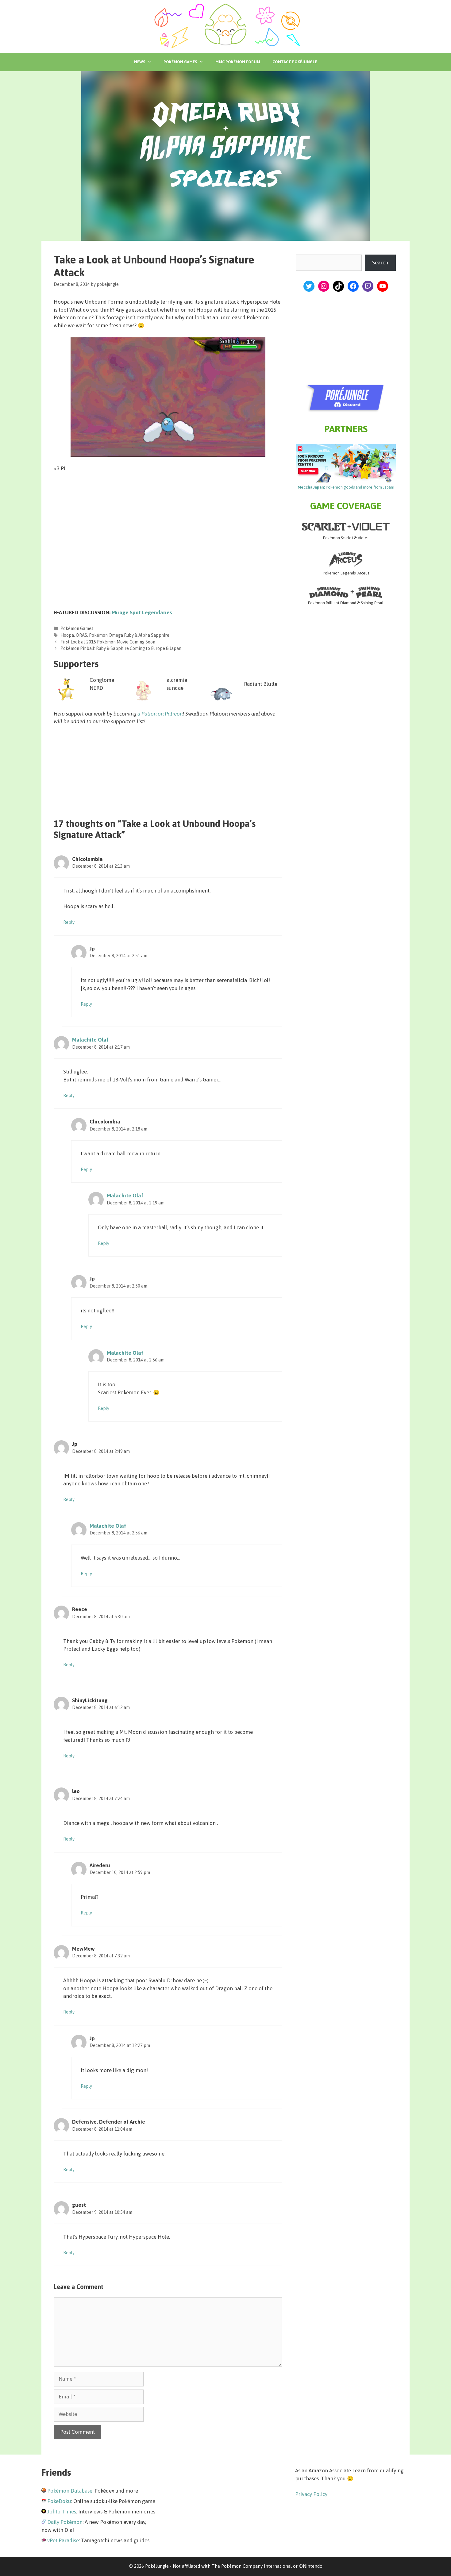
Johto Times (62, 2512)
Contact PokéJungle (295, 62)
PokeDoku (59, 2501)
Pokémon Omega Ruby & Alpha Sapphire (129, 635)
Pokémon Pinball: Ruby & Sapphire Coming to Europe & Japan (121, 648)
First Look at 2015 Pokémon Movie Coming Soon (108, 642)
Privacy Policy (311, 2494)
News (140, 62)
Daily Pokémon (65, 2522)
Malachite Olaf (90, 1040)
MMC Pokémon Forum (238, 62)
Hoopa (67, 635)
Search (380, 263)
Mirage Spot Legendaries (142, 612)
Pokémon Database (70, 2491)
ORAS (81, 635)
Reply (69, 922)
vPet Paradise (63, 2540)
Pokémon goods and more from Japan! (346, 487)
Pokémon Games (180, 62)
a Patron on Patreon (160, 714)
